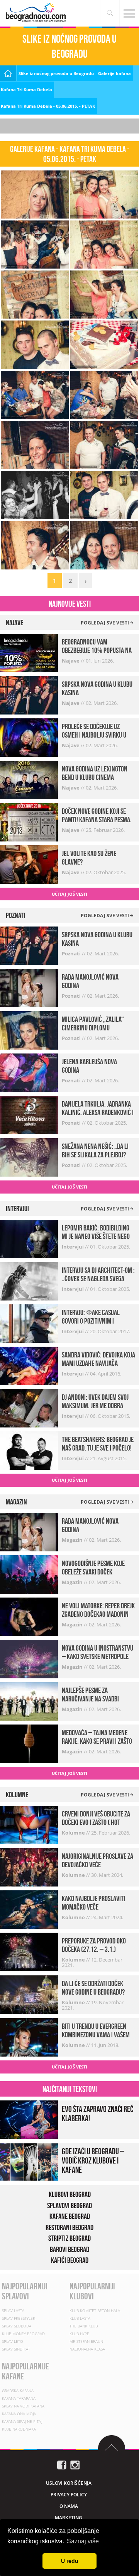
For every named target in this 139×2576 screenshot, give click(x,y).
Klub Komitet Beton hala (95, 2311)
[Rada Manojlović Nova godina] (29, 987)
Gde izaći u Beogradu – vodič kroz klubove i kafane (93, 2160)
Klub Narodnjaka (19, 2429)
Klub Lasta (80, 2318)
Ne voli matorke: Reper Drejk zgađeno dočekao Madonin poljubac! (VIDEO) (98, 1614)
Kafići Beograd (70, 2260)
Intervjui (73, 1247)
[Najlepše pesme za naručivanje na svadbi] (29, 1700)
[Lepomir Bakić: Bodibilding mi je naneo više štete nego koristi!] (29, 1238)
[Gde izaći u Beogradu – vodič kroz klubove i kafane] (29, 2161)
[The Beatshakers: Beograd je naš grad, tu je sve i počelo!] (29, 1450)
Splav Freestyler (19, 2318)
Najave (71, 661)
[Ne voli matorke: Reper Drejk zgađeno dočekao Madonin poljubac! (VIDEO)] (29, 1616)
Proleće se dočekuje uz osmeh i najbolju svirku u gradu (94, 735)
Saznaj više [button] (83, 2541)
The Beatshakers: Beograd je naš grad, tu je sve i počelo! (98, 1444)
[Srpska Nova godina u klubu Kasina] (29, 694)
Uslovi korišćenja (69, 2483)
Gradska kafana (18, 2391)
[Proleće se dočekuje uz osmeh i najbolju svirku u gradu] (29, 737)
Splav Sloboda (17, 2326)
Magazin (73, 1540)
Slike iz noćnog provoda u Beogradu (56, 73)
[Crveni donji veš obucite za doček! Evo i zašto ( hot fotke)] (29, 1824)
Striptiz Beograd (69, 2238)
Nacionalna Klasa (87, 2349)
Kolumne (74, 1833)
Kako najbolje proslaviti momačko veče (93, 1903)
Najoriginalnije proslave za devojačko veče (97, 1860)
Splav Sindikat (16, 2349)
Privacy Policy (69, 2495)
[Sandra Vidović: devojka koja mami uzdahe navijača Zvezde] (29, 1365)
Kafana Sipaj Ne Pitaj (22, 2421)
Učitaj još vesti (69, 894)
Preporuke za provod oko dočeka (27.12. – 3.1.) (94, 1945)
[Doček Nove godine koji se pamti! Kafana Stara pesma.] (29, 821)
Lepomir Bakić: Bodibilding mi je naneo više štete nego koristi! (96, 1236)
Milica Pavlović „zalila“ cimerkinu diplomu (93, 1023)
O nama (69, 2506)
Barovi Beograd (69, 2249)
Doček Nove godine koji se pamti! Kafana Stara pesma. (97, 815)
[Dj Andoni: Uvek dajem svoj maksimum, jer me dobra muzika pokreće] (29, 1408)
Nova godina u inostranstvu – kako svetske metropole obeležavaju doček (97, 1656)
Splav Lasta (13, 2311)
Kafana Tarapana (19, 2398)
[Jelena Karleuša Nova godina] (29, 1072)
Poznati (72, 953)
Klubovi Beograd (70, 2194)
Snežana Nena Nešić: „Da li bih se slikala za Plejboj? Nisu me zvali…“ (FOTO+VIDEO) (98, 1155)
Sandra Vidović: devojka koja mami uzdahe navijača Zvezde (98, 1363)
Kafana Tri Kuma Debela (26, 89)
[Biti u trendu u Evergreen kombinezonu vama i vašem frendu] (29, 2037)
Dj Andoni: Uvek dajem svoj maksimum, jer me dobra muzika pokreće (95, 1406)
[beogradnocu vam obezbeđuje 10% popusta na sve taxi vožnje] (29, 652)
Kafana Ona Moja (19, 2414)
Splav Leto (13, 2341)
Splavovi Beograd (69, 2205)
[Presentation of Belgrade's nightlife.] (37, 13)
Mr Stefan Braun (86, 2341)
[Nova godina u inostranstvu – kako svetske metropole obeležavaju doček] (29, 1658)
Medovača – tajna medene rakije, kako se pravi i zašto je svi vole (97, 1741)
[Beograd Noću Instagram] (75, 2464)
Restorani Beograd (69, 2227)
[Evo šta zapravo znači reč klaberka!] (29, 2119)
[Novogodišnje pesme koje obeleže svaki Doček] (29, 1573)
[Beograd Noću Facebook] (62, 2464)
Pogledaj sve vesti (105, 623)
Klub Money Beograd (23, 2334)
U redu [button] (70, 2561)
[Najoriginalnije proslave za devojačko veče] (29, 1867)
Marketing (69, 2518)
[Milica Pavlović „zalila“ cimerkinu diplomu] (29, 1030)
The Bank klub (84, 2326)
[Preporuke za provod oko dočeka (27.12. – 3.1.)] (29, 1951)
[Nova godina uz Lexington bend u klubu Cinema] (29, 779)
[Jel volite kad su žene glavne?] (29, 864)
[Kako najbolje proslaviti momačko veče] (29, 1909)
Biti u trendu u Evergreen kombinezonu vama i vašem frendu (96, 2035)
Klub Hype (79, 2334)
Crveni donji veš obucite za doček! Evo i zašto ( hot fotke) (96, 1822)
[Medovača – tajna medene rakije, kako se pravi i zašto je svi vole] (29, 1743)
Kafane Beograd (70, 2216)
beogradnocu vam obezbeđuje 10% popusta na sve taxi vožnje (97, 650)
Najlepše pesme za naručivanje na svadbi (90, 1695)
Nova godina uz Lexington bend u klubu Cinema (95, 773)
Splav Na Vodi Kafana (23, 2406)
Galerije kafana (114, 73)
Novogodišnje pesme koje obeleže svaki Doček (93, 1568)
